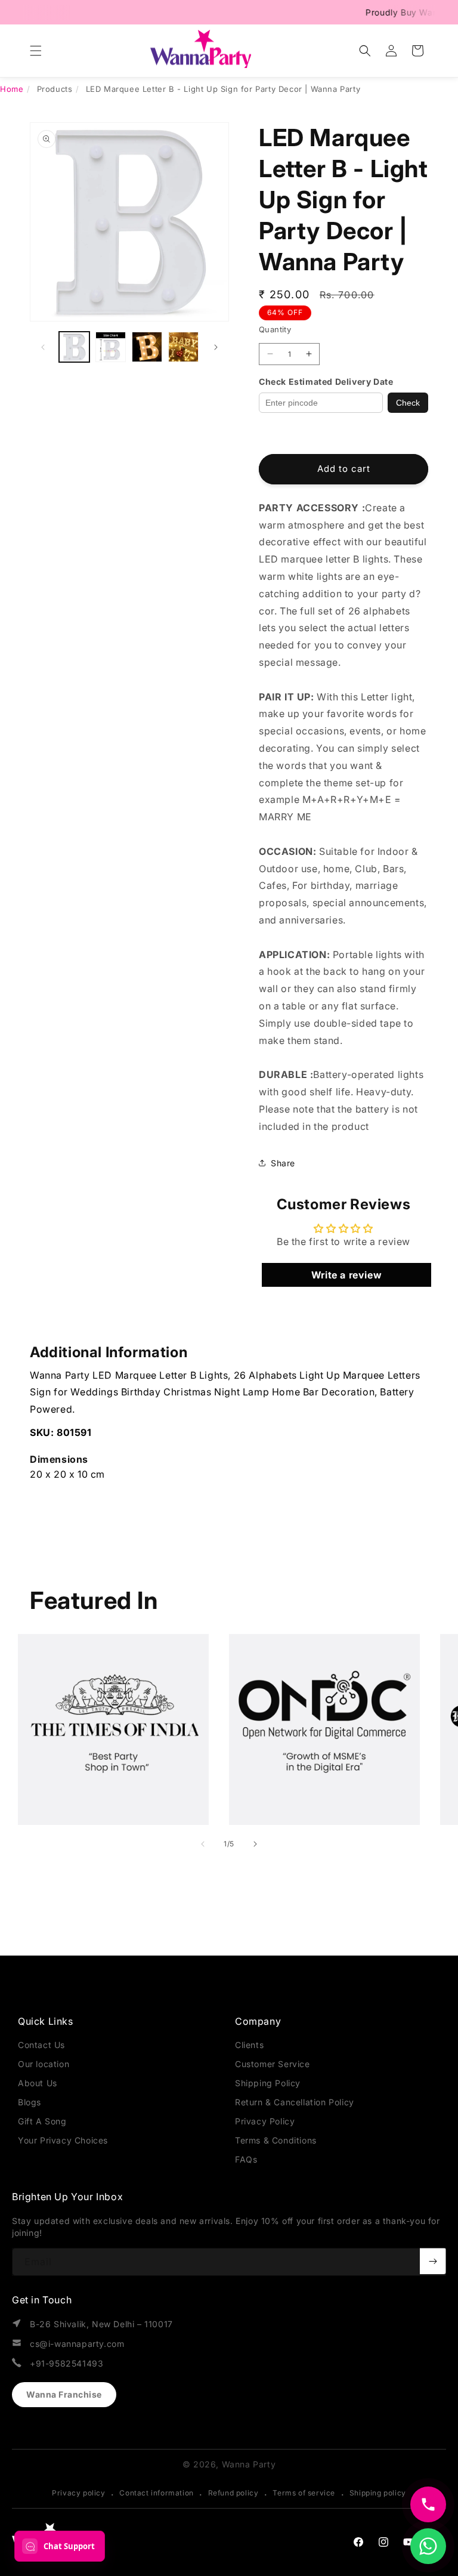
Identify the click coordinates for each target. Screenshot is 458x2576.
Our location (44, 2064)
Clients (249, 2045)
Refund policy (233, 2493)
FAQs (246, 2159)
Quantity (275, 329)
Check (408, 403)
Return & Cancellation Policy (295, 2102)
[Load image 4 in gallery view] (183, 347)
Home (12, 89)
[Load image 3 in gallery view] (147, 347)
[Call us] (428, 2504)
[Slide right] (216, 347)
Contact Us (41, 2045)
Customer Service (273, 2064)
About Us (38, 2083)
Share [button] (283, 1163)
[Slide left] (43, 347)
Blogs (30, 2102)
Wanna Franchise (64, 2394)
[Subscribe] (433, 2261)
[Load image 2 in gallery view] (111, 347)
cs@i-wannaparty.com (77, 2344)
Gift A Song (42, 2121)
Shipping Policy (268, 2083)
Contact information (156, 2493)
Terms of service (304, 2493)
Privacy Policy (265, 2121)
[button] (36, 51)
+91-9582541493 (66, 2363)
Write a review (346, 1275)
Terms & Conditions (276, 2140)
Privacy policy (78, 2493)
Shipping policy (378, 2493)
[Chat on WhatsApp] (428, 2546)
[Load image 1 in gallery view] (74, 347)
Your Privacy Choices (63, 2140)
